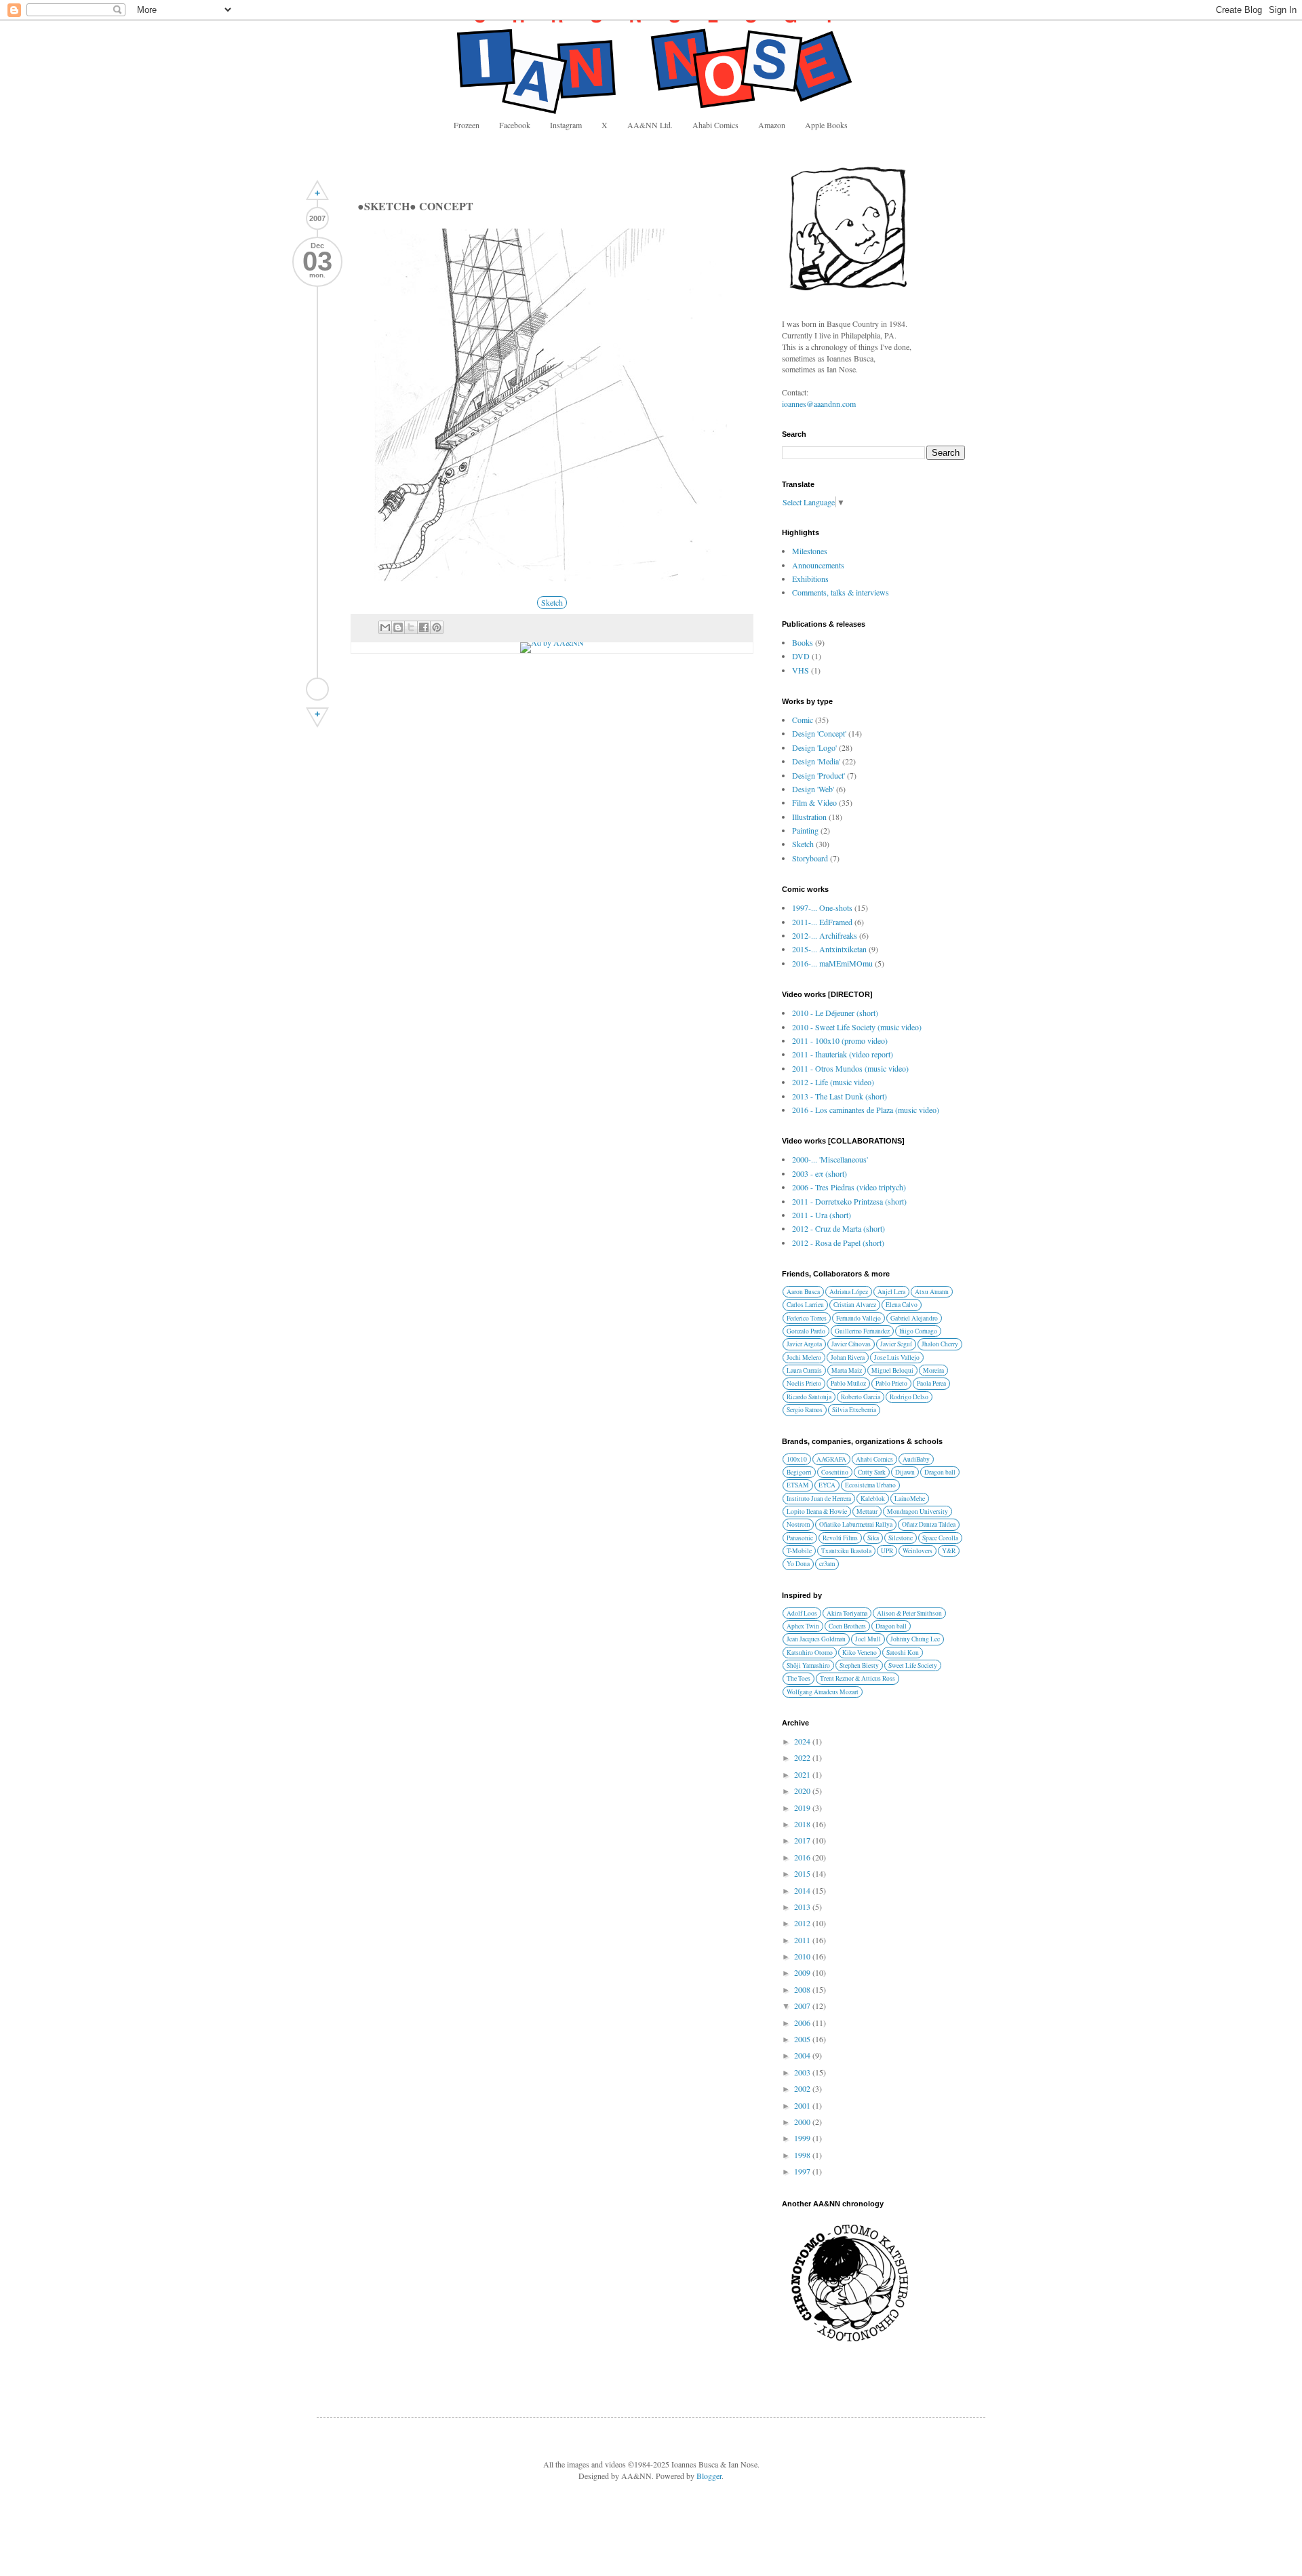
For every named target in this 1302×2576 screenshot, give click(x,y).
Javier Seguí (896, 1344)
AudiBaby (916, 1459)
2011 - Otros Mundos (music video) (850, 1068)
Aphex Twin (803, 1626)
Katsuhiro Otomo (810, 1653)
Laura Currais (804, 1370)
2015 (803, 1873)
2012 (803, 1923)
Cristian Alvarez (855, 1305)
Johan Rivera (848, 1358)
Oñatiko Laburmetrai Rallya (856, 1524)
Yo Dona (798, 1564)
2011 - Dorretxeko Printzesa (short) (849, 1201)
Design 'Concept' (819, 733)
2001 (803, 2105)
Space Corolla (940, 1538)
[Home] (317, 689)
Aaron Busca (803, 1292)
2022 (803, 1757)
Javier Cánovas (851, 1344)
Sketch (552, 602)
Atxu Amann (932, 1292)
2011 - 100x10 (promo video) (840, 1040)
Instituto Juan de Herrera (819, 1499)
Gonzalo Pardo (806, 1331)
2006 (803, 2023)
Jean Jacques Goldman (816, 1639)
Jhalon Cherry (940, 1344)
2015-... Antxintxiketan (829, 949)
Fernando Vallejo (859, 1318)
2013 (803, 1907)
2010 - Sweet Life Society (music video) (857, 1027)
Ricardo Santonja (809, 1397)
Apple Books (826, 125)
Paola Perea (931, 1383)
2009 (803, 1972)
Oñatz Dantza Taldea (929, 1524)
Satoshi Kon (903, 1653)
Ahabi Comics (715, 125)
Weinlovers (918, 1551)
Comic (803, 720)
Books (803, 642)
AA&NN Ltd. (650, 125)
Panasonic (800, 1538)
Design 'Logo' (814, 747)
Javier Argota (804, 1344)
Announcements (818, 565)
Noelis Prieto (804, 1383)
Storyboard (810, 858)
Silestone (901, 1538)
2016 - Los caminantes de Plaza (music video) (866, 1110)
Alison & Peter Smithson (909, 1613)
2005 (803, 2039)
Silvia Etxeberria (854, 1410)
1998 (803, 2155)
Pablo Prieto (891, 1383)
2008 (803, 1989)
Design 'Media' (816, 761)
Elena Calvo (902, 1305)
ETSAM (798, 1485)
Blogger (709, 2476)
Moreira (933, 1370)
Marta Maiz (847, 1370)
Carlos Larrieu (805, 1305)
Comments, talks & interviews (841, 592)
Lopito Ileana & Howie (817, 1511)
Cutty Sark (872, 1472)
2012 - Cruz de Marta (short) (839, 1228)
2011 (803, 1940)
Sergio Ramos (805, 1410)
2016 (803, 1857)
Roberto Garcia (861, 1397)
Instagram (566, 125)
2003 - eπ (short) (820, 1173)
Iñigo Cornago (918, 1331)
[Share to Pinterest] (437, 627)
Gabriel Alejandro (914, 1318)
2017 (803, 1840)
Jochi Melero (804, 1358)
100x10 (797, 1459)
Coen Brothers (847, 1626)
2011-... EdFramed (822, 922)
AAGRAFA (831, 1459)
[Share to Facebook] (424, 627)
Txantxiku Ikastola (846, 1551)
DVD (801, 656)
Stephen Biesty (859, 1665)
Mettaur (867, 1511)
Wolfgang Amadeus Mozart (823, 1692)
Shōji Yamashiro (808, 1665)
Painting (805, 830)
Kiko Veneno (860, 1653)
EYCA (827, 1485)
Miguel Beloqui (892, 1370)
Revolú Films (840, 1538)
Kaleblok (873, 1499)
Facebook (515, 125)
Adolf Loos (802, 1613)
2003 (803, 2072)
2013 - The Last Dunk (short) (840, 1096)
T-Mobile (799, 1551)
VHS (801, 670)
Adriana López (849, 1292)
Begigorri (799, 1472)
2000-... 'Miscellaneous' (830, 1159)
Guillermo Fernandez (862, 1331)
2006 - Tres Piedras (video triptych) (849, 1187)
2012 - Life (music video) (833, 1082)
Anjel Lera (891, 1292)
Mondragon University (918, 1511)
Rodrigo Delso (909, 1397)
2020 (803, 1791)
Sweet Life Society (913, 1665)
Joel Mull (868, 1639)
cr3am (827, 1564)
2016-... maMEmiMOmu (832, 963)
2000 (803, 2122)
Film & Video (814, 802)
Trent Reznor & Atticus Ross (857, 1678)
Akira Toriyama (847, 1613)
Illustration (809, 817)
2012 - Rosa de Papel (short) (838, 1243)
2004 (803, 2055)
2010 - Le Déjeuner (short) (835, 1013)
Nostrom (798, 1524)
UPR (887, 1551)
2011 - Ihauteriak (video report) (843, 1054)
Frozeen (467, 125)
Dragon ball (940, 1472)
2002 (803, 2088)
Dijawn (905, 1472)
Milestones (810, 551)
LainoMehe (910, 1499)
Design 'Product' (818, 775)
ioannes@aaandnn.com (819, 404)
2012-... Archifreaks (825, 935)
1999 (803, 2138)
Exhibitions (810, 579)
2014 (803, 1890)
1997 (803, 2171)
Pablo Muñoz (848, 1383)
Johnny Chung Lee (915, 1639)
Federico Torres (807, 1318)
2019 (803, 1808)
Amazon (772, 125)
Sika (873, 1538)
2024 (803, 1741)
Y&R (949, 1551)
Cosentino (835, 1472)
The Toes (798, 1678)
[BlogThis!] (398, 627)
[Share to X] (411, 627)
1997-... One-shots (822, 908)
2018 (803, 1824)
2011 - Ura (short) (822, 1215)
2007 (803, 2006)
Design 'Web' (813, 789)
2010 (803, 1956)
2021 (803, 1774)
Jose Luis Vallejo (897, 1358)
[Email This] (385, 627)
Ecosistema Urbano (870, 1485)
